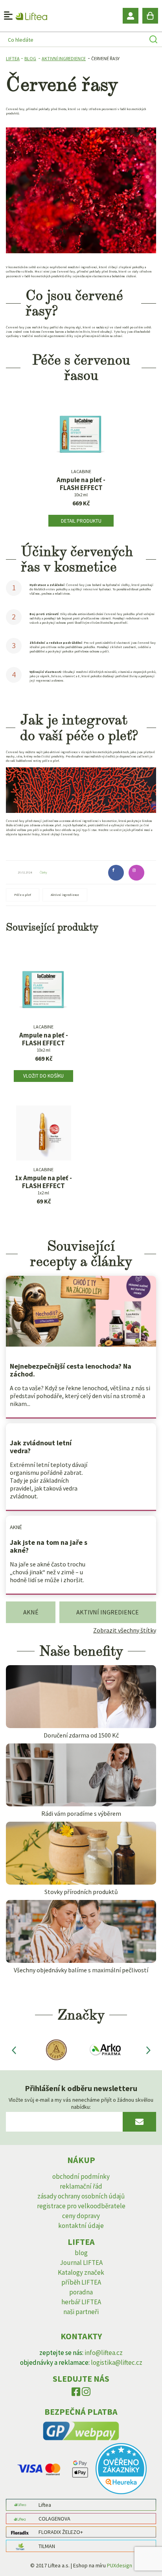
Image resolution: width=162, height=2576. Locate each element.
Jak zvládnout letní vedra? (41, 1447)
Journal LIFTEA (81, 2263)
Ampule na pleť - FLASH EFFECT (81, 484)
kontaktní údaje (81, 2226)
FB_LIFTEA (76, 2394)
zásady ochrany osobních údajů (81, 2196)
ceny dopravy (81, 2216)
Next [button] (148, 2050)
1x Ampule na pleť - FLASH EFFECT (43, 1182)
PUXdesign (120, 2565)
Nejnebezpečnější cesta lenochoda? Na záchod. (71, 1370)
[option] (55, 2050)
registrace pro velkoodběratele (81, 2206)
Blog (30, 58)
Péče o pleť (23, 895)
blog (81, 2253)
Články (43, 872)
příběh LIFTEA (81, 2282)
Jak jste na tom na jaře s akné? (49, 1546)
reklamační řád (81, 2186)
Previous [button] (14, 2050)
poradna (81, 2292)
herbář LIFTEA (81, 2302)
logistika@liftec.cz (117, 2362)
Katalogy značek (81, 2272)
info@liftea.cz (104, 2353)
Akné (16, 1527)
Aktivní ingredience (64, 58)
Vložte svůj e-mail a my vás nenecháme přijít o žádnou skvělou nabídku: (81, 2103)
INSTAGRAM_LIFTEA (86, 2394)
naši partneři (81, 2312)
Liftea (13, 58)
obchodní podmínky (81, 2176)
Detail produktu (81, 521)
